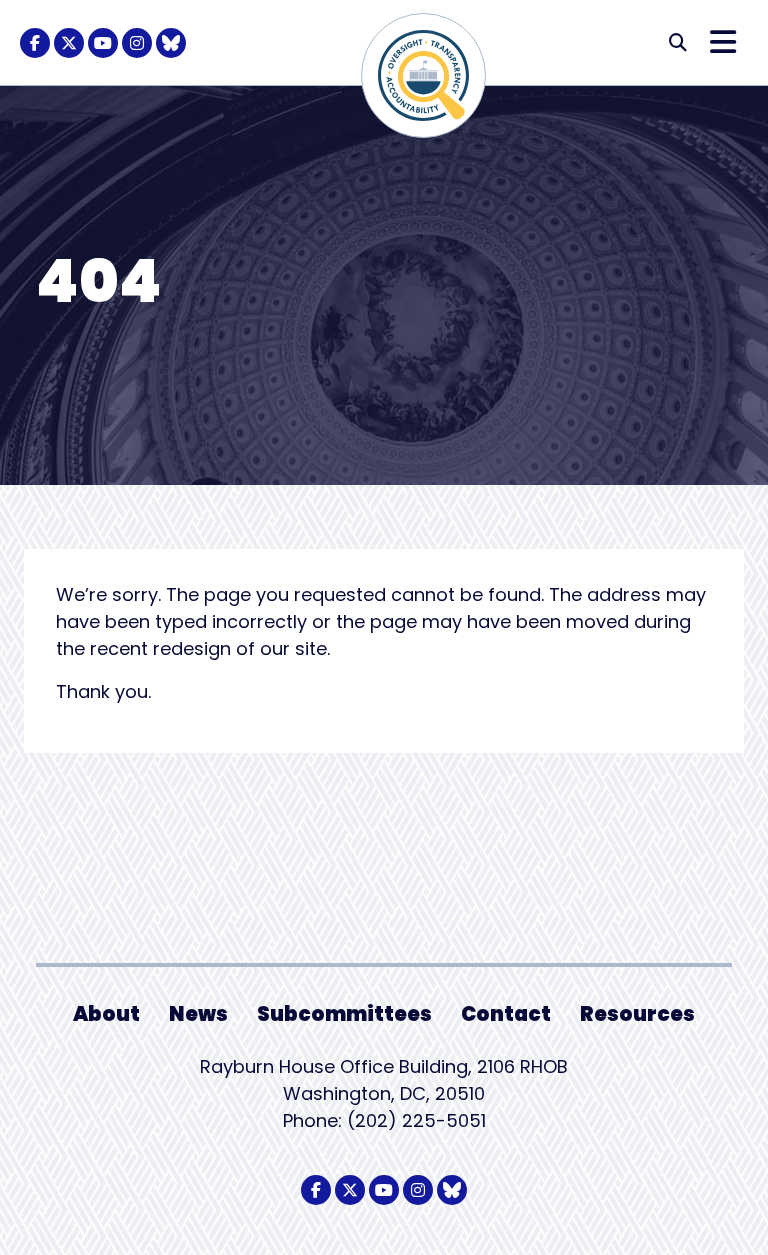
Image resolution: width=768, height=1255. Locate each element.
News (198, 1014)
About (106, 1014)
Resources (637, 1014)
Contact (506, 1014)
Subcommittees (344, 1014)
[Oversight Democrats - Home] (423, 75)
